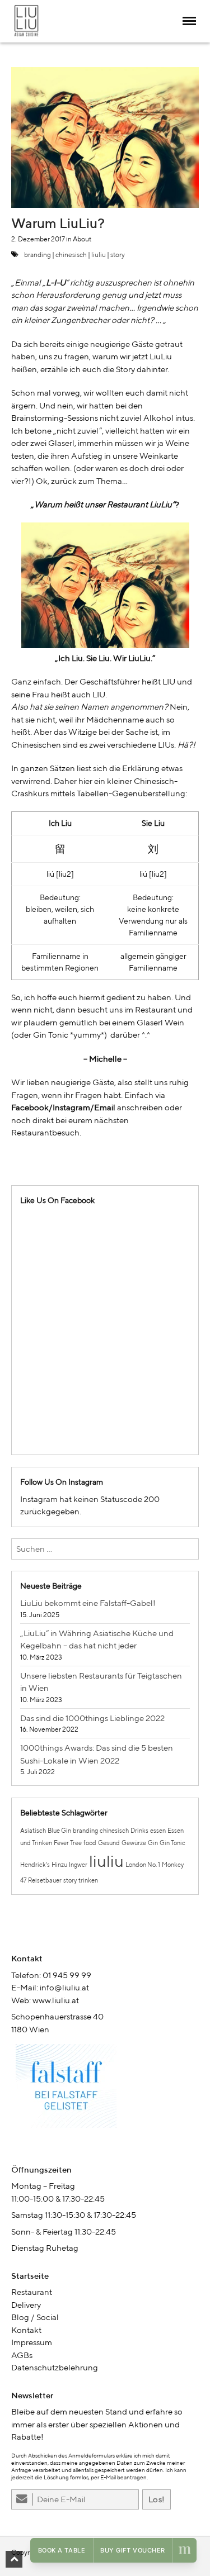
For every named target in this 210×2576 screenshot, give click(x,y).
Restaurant (32, 2292)
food (90, 1843)
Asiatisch (33, 1831)
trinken (88, 1880)
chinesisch (71, 255)
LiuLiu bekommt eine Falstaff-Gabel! (88, 1603)
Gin (153, 1843)
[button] (14, 2559)
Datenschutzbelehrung (55, 2367)
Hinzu (59, 1865)
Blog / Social (35, 2317)
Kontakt (26, 2330)
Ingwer (78, 1865)
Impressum (32, 2342)
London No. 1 (143, 1865)
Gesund (109, 1843)
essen (158, 1831)
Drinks (139, 1831)
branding (38, 255)
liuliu (99, 255)
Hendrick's (35, 1865)
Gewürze (134, 1843)
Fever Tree (68, 1843)
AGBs (22, 2355)
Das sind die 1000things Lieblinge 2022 (92, 1718)
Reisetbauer (45, 1880)
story (118, 255)
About (82, 239)
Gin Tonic (172, 1843)
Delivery (26, 2305)
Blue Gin (59, 1831)
